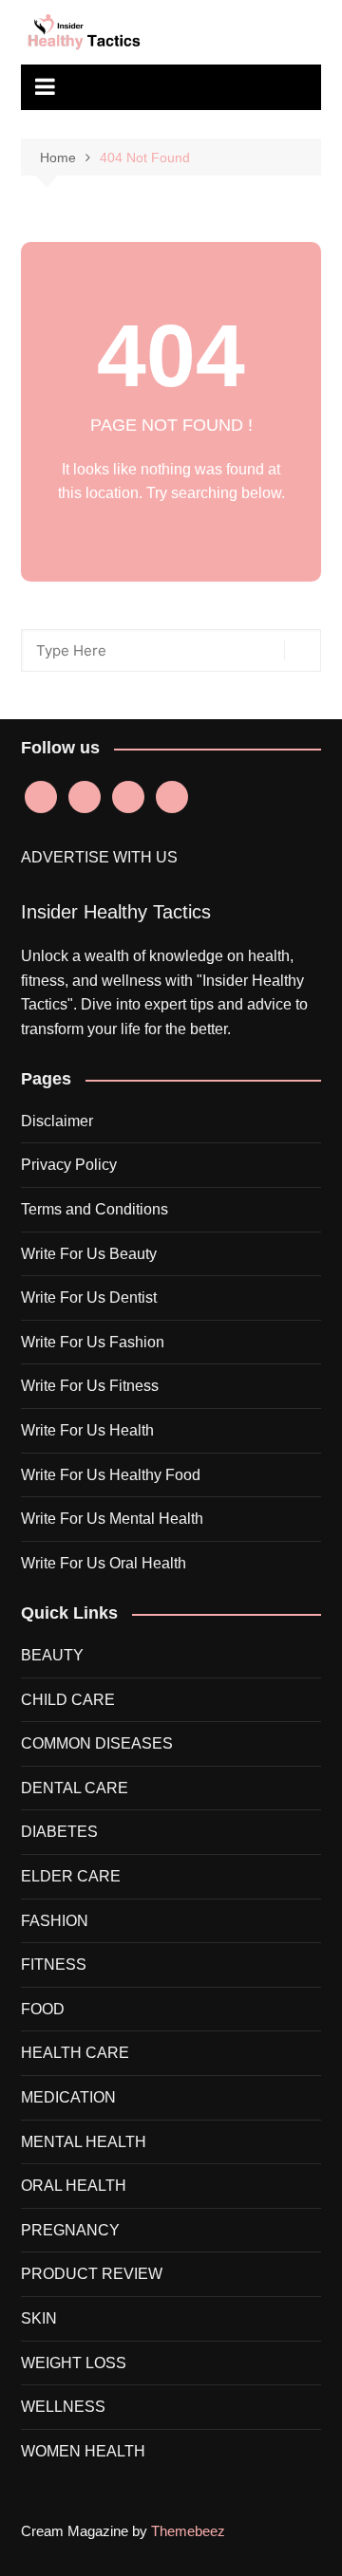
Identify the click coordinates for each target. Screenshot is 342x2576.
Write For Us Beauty (89, 1254)
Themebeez (188, 2531)
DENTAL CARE (75, 1788)
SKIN (39, 2318)
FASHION (55, 1921)
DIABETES (59, 1832)
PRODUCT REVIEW (92, 2274)
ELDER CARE (71, 1876)
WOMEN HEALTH (83, 2451)
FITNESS (54, 1964)
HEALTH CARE (75, 2053)
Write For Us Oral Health (104, 1563)
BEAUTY (52, 1655)
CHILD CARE (68, 1700)
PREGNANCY (70, 2230)
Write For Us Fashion (93, 1342)
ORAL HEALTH (74, 2186)
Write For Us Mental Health (112, 1519)
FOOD (43, 2009)
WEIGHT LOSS (74, 2363)
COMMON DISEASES (97, 1743)
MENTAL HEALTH (84, 2142)
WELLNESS (63, 2407)
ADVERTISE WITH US (99, 857)
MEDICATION (68, 2097)
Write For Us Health (87, 1430)
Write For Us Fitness (90, 1386)
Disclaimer (57, 1121)
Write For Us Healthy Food (111, 1475)
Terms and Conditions (95, 1209)
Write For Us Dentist (89, 1297)
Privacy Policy (69, 1165)
